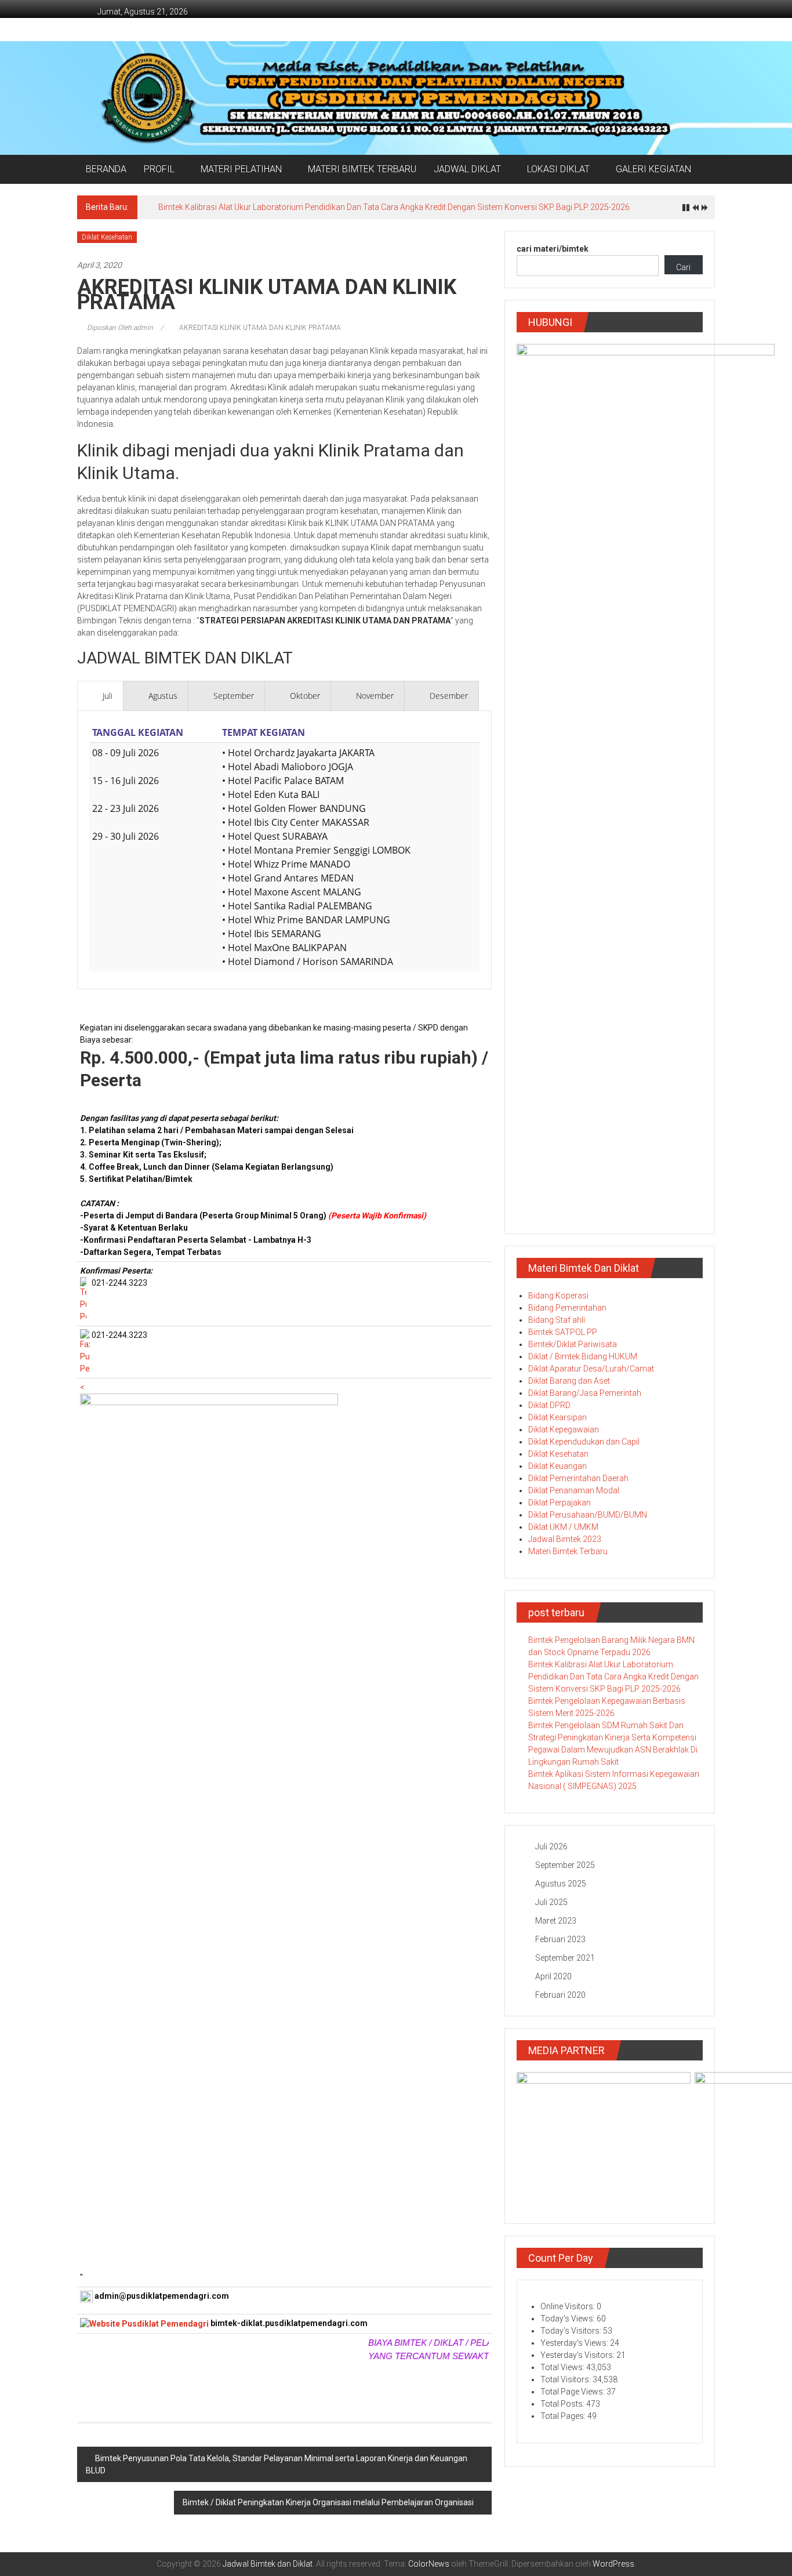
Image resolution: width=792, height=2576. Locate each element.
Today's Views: (568, 2319)
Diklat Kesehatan (107, 237)
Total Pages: (564, 2416)
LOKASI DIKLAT (558, 169)
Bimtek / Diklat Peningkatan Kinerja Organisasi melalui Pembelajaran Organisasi (328, 2502)
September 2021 (565, 1958)
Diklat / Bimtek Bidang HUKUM (583, 1356)
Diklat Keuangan (557, 1466)
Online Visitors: (568, 2306)
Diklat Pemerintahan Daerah (578, 1478)
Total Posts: (563, 2404)
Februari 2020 (560, 1995)
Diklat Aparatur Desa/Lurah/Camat (591, 1369)
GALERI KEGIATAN (653, 169)
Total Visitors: (566, 2379)
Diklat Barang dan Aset (569, 1381)
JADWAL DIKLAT (467, 169)
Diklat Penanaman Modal (574, 1490)
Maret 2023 (556, 1921)
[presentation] (100, 696)
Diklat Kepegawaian (564, 1430)
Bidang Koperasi (558, 1296)
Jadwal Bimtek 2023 (565, 1539)
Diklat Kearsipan (557, 1417)
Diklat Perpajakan (560, 1503)
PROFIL (159, 169)
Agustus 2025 (561, 1884)
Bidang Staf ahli (557, 1320)
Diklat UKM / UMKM (563, 1527)
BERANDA (106, 169)
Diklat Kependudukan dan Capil (584, 1442)
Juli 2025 (551, 1902)
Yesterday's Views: (575, 2343)
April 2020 (553, 1976)
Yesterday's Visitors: (578, 2355)
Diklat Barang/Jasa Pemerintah (585, 1393)
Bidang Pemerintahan (567, 1308)
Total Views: (563, 2367)
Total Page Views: (573, 2392)
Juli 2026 (551, 1846)
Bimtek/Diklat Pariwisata (573, 1344)
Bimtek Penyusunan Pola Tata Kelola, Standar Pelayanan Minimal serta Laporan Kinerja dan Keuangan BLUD (277, 2464)
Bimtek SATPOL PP (563, 1332)
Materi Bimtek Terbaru (568, 1551)
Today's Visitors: (572, 2331)
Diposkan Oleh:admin (120, 328)
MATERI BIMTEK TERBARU (362, 169)
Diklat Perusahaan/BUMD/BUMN (588, 1515)
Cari (683, 267)
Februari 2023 (560, 1939)
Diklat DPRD (549, 1405)
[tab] (100, 696)
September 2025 (565, 1865)
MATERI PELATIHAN (241, 169)
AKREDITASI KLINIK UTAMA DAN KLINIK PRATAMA (260, 328)
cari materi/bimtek (553, 249)
